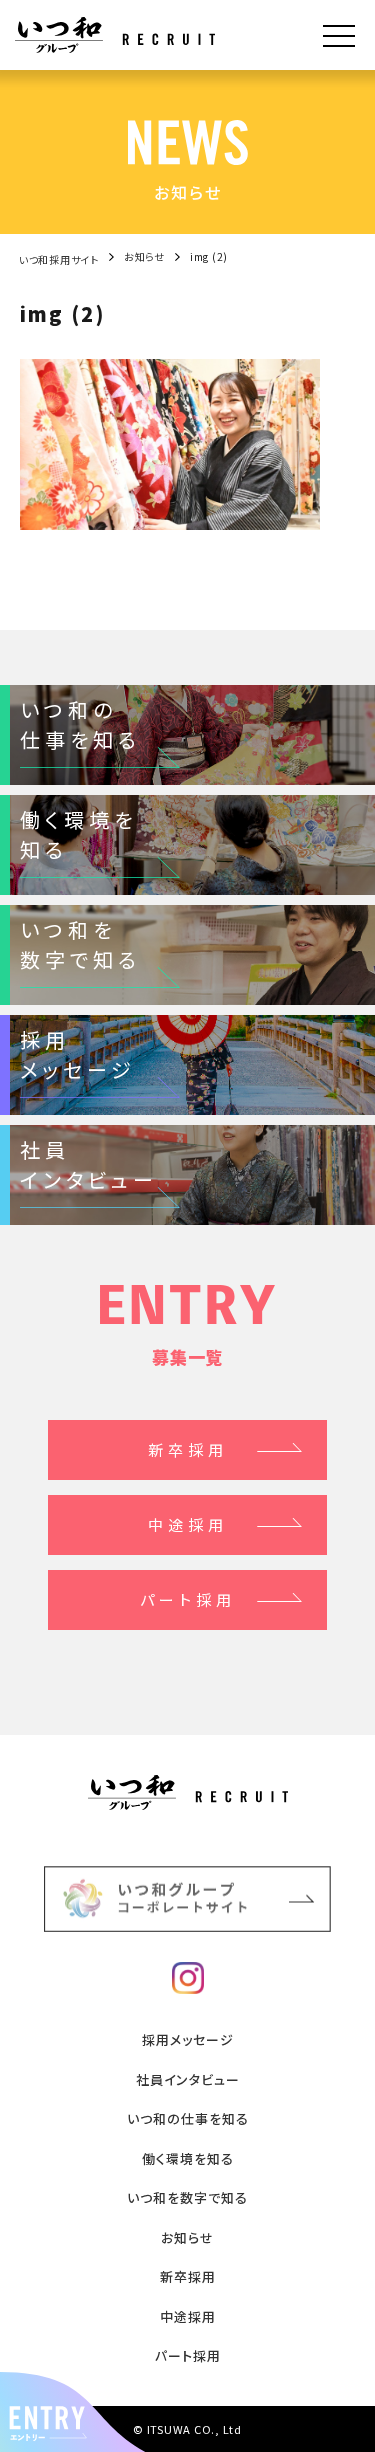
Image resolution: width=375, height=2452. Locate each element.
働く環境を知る (188, 2158)
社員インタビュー (188, 2079)
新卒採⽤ (188, 2276)
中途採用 (188, 1524)
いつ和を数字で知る (187, 2197)
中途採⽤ (188, 2316)
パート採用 (188, 2355)
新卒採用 (188, 1449)
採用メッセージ (188, 2039)
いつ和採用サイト (59, 259)
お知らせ (144, 256)
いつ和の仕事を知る (188, 2118)
